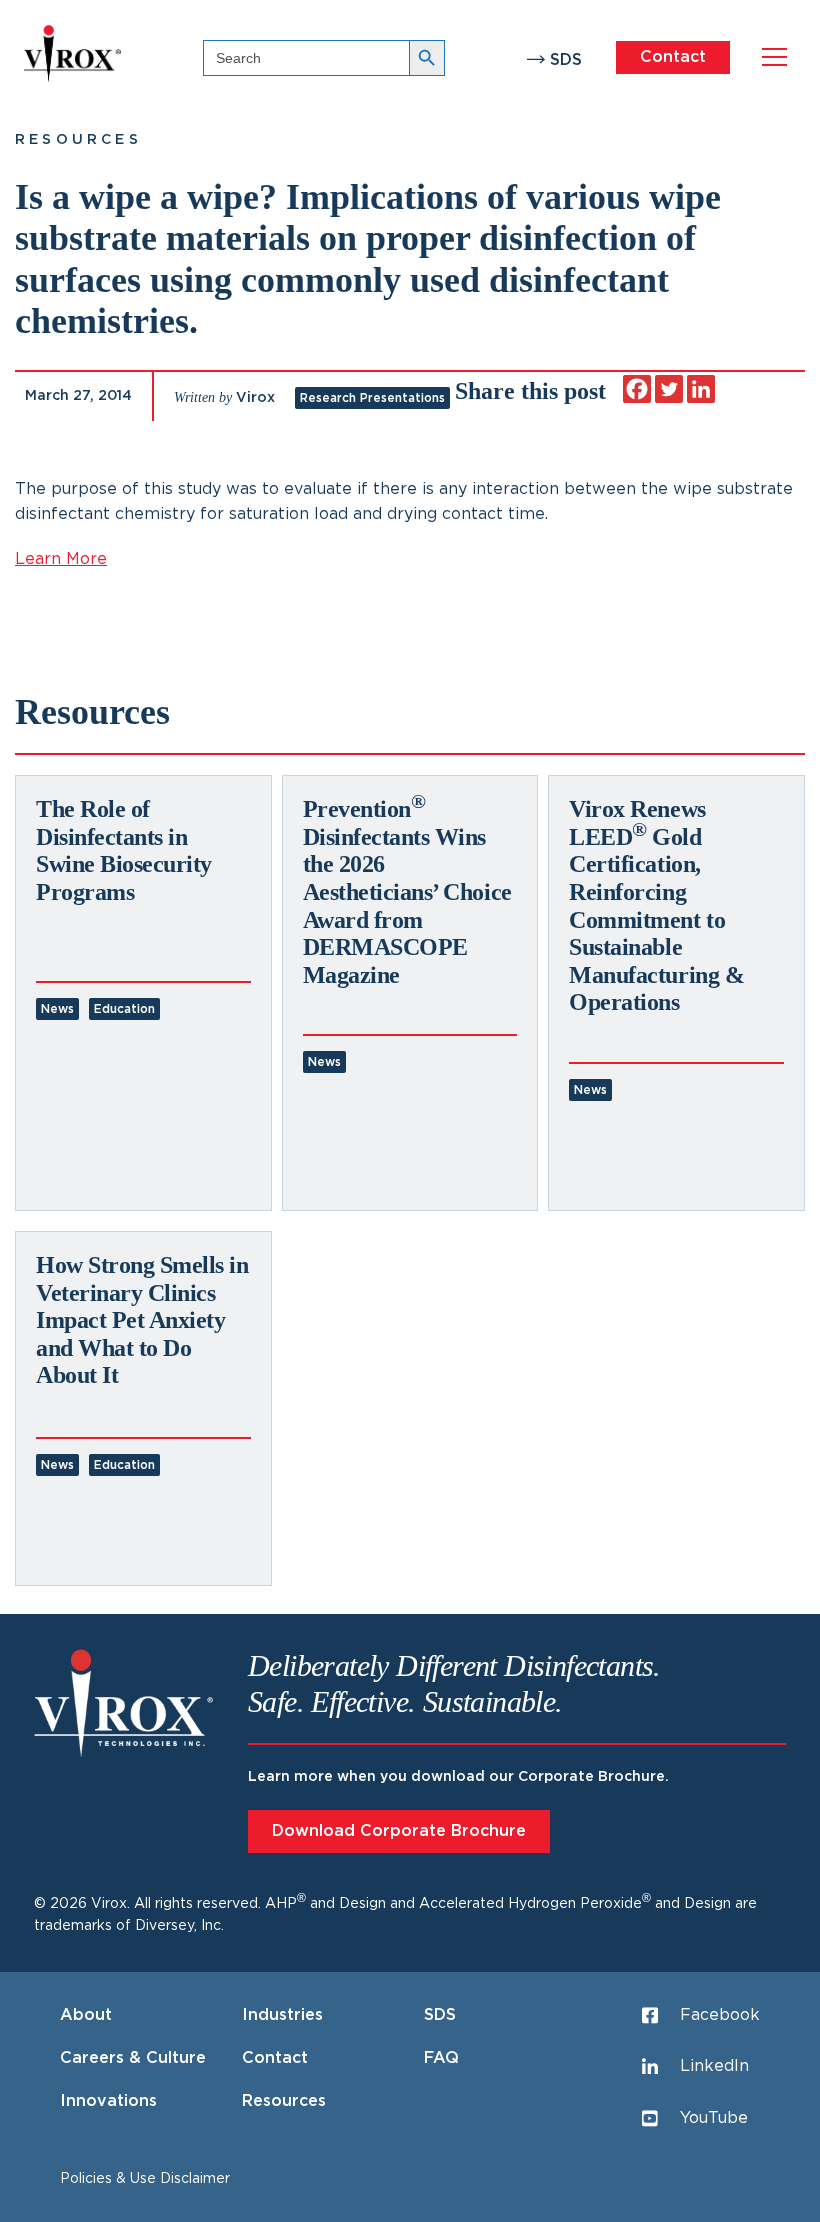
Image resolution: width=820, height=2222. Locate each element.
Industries (282, 2015)
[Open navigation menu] (774, 57)
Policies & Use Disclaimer (145, 2179)
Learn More (61, 559)
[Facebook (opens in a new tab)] (19, 1063)
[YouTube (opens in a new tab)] (19, 1159)
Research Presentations (372, 398)
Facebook (720, 2015)
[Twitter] (669, 389)
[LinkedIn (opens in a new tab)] (19, 1111)
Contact (673, 57)
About (86, 2015)
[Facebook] (637, 389)
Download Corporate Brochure (399, 1831)
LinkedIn (714, 2066)
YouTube (714, 2118)
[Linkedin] (701, 389)
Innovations (108, 2101)
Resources (78, 140)
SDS (566, 60)
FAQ (441, 2058)
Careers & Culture (133, 2058)
